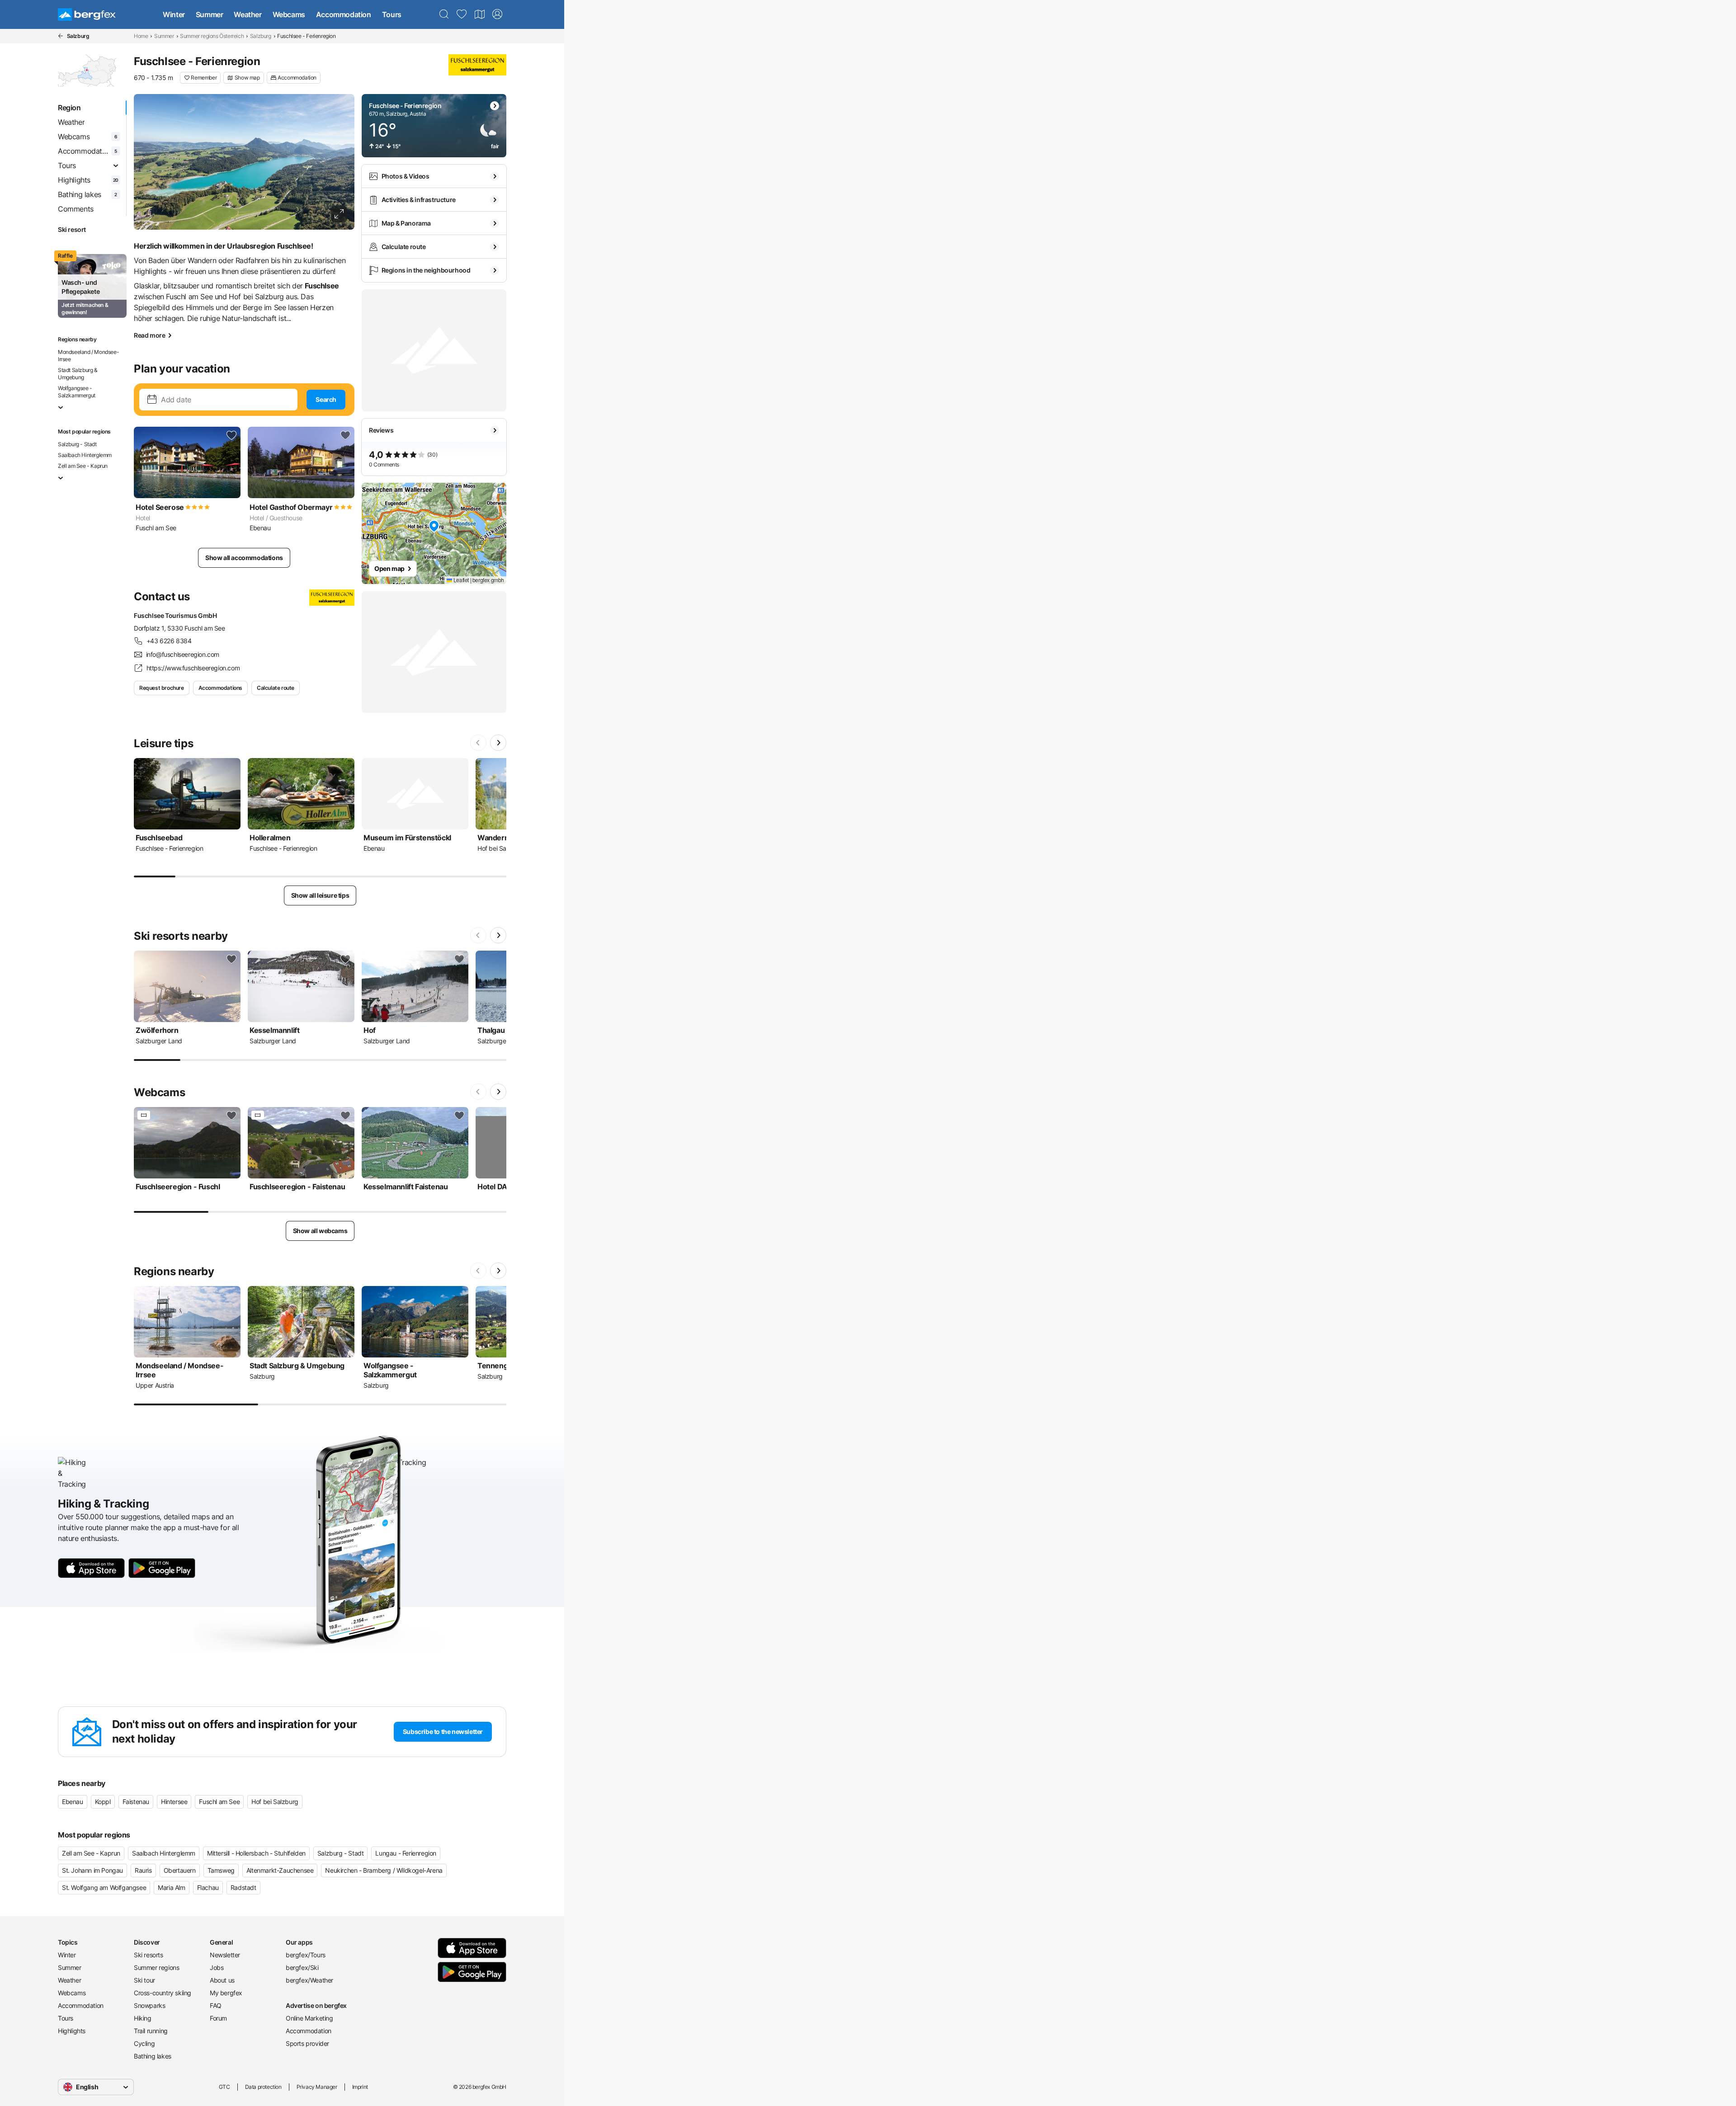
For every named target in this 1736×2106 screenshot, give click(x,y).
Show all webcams (320, 1231)
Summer (210, 14)
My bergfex (226, 1993)
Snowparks (149, 2005)
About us (222, 1980)
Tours (392, 14)
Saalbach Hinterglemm (85, 455)
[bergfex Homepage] (87, 14)
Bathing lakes (153, 2056)
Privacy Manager (317, 2087)
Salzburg (261, 36)
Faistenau (136, 1802)
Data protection (263, 2087)
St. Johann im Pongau (92, 1870)
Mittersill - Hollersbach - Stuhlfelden (256, 1853)
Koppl (103, 1802)
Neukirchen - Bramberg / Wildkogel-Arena (384, 1870)
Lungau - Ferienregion (406, 1853)
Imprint (360, 2087)
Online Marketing (309, 2018)
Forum (218, 2018)
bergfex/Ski (302, 1967)
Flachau (208, 1887)
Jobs (217, 1967)
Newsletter (225, 1955)
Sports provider (307, 2043)
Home (141, 36)
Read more (149, 335)
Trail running (151, 2031)
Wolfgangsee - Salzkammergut (77, 392)
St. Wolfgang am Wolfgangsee (104, 1887)
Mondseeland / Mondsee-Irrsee (88, 356)
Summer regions (156, 1967)
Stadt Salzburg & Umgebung (78, 374)
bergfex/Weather (309, 1980)
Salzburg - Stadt (77, 444)
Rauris (143, 1870)
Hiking (143, 2018)
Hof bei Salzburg (275, 1802)
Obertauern (180, 1870)
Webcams (289, 14)
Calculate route (276, 688)
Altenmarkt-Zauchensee (280, 1870)
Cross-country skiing (163, 1993)
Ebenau (73, 1802)
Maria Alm (171, 1887)
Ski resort (72, 229)
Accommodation (344, 14)
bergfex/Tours (306, 1955)
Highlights (72, 2031)
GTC (224, 2087)
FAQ (216, 2005)
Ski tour (144, 1980)
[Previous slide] (478, 743)
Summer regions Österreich (212, 36)
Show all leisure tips (320, 895)
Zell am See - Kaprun (83, 466)
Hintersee (174, 1802)
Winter (174, 14)
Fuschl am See (219, 1802)
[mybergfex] (497, 14)
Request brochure (162, 688)
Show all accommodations (244, 558)
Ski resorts (149, 1955)
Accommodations (220, 688)
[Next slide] (498, 743)
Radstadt (243, 1887)
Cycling (144, 2043)
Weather (248, 14)
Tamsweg (221, 1870)
